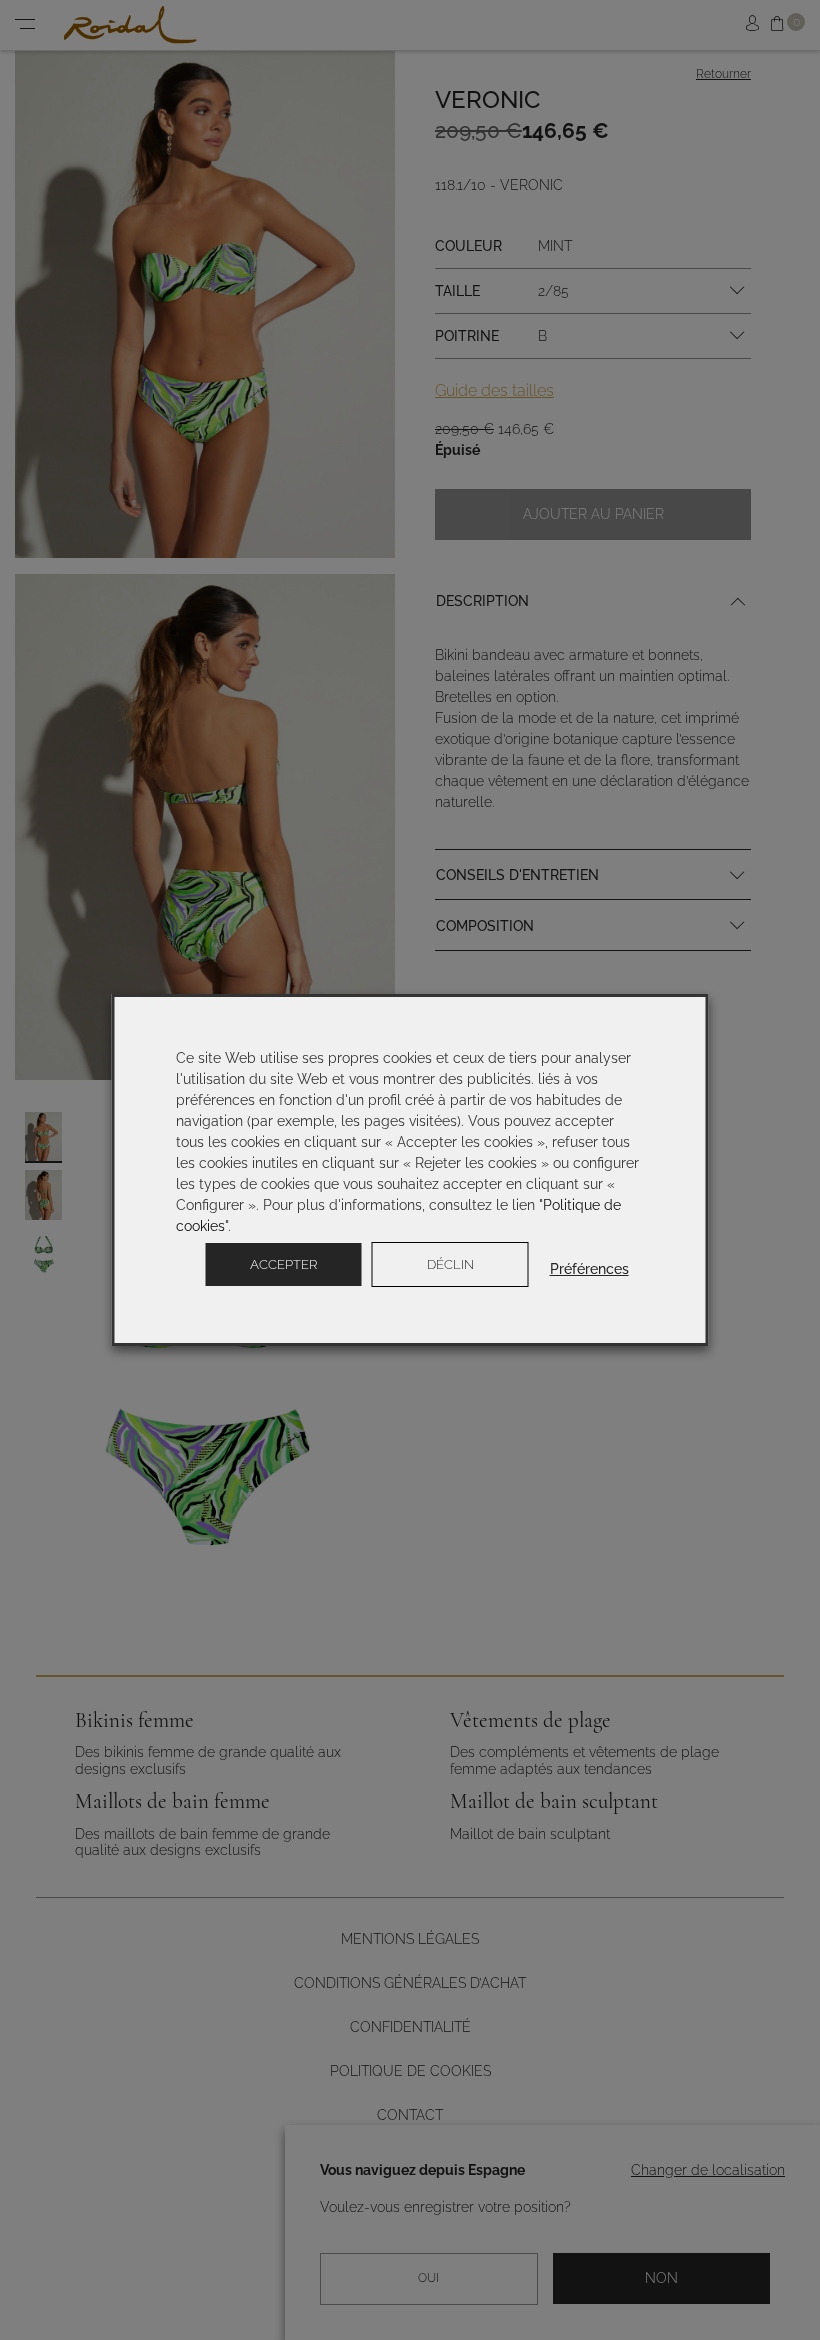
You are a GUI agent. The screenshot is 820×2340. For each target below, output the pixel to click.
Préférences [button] (589, 1269)
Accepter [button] (283, 1264)
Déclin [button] (450, 1264)
